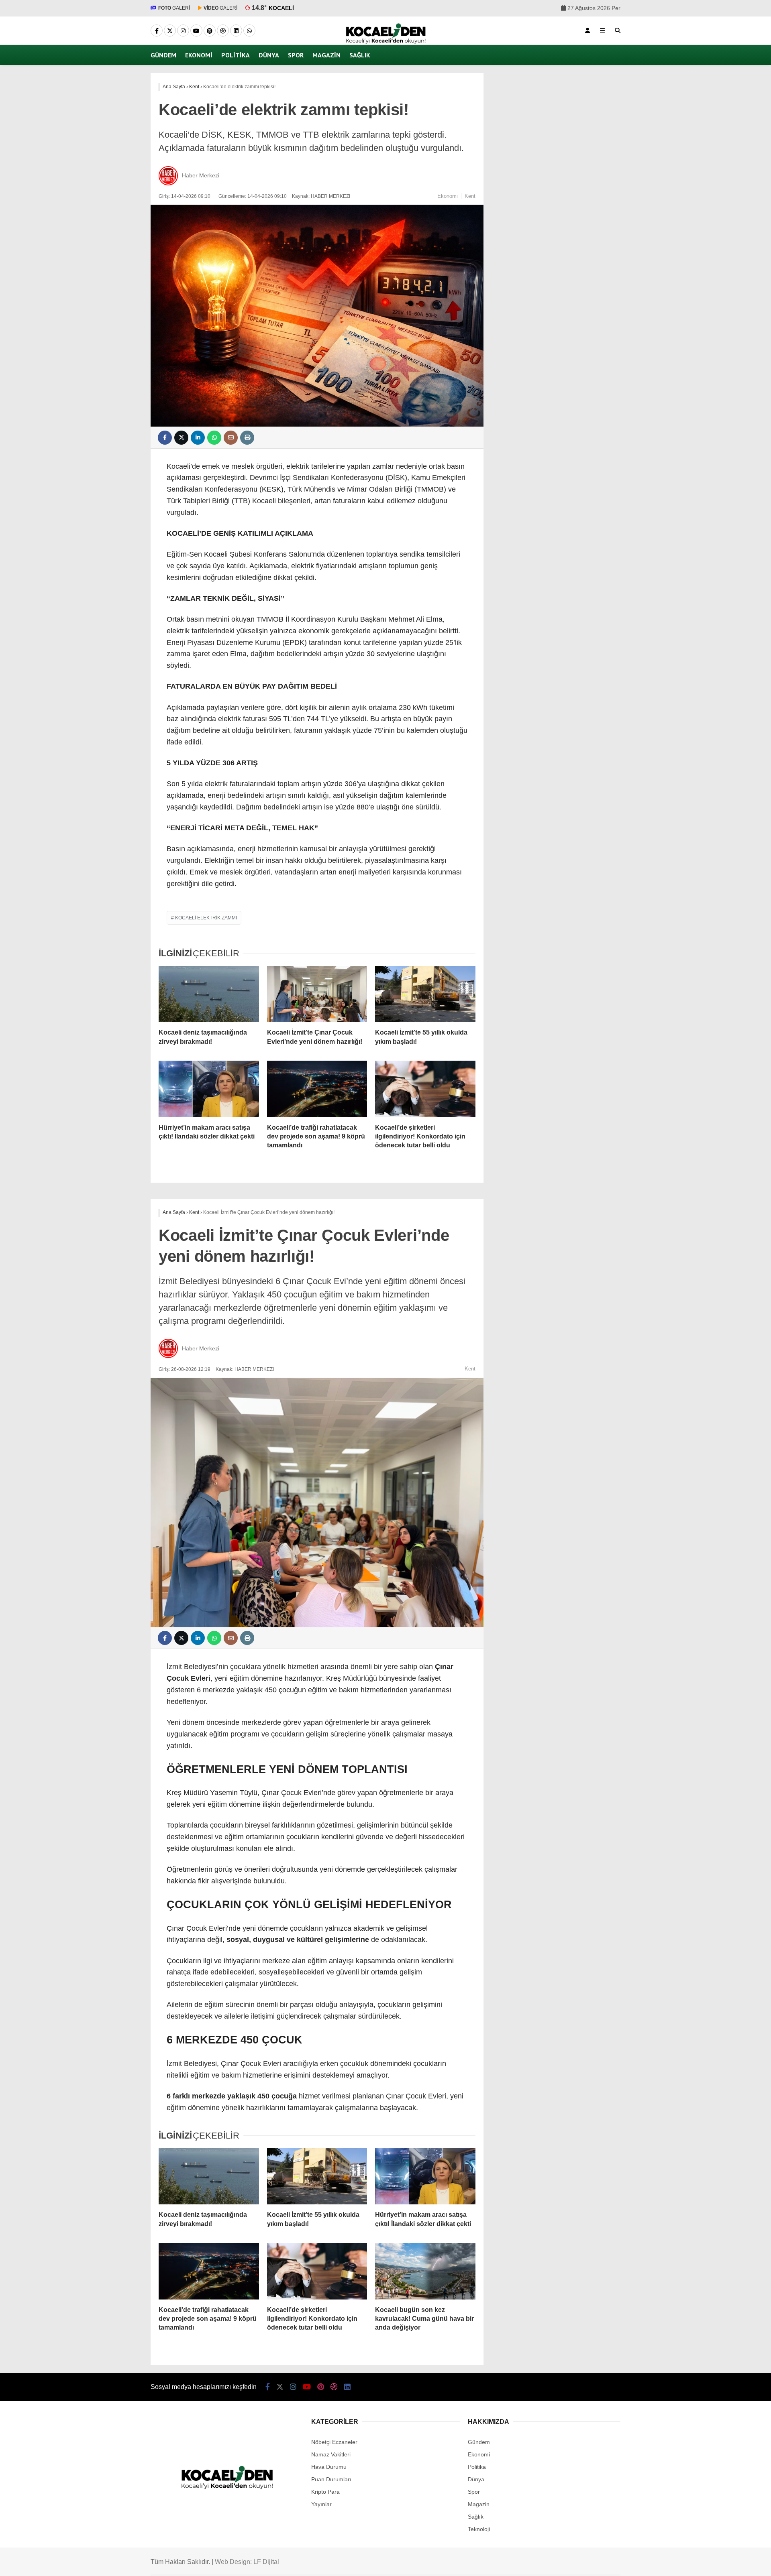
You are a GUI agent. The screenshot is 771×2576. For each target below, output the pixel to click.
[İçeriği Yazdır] (247, 438)
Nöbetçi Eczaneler (334, 2442)
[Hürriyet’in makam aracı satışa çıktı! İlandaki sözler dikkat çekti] (209, 1089)
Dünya (269, 55)
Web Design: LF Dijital (247, 2562)
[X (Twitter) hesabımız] (170, 31)
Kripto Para (325, 2492)
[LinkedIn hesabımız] (236, 31)
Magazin (326, 55)
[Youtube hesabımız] (196, 31)
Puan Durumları (331, 2479)
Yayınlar (321, 2504)
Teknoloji (479, 2529)
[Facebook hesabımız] (157, 31)
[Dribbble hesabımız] (334, 2387)
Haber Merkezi (201, 175)
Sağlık (360, 55)
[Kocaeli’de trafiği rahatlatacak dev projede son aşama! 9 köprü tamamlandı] (317, 1089)
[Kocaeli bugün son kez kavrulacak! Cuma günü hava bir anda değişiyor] (425, 2271)
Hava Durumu (329, 2467)
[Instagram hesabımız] (183, 31)
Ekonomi (199, 55)
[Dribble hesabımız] (223, 31)
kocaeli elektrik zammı (206, 918)
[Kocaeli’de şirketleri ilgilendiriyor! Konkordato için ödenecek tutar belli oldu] (425, 1089)
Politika (236, 55)
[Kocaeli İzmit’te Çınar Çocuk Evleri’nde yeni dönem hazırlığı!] (317, 994)
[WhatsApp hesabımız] (249, 31)
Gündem (163, 55)
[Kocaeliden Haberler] (385, 42)
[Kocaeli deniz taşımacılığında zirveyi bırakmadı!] (209, 994)
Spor (296, 55)
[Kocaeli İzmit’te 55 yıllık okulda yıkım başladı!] (425, 994)
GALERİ (174, 8)
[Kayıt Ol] (587, 30)
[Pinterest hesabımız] (210, 31)
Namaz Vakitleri (331, 2454)
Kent (470, 196)
